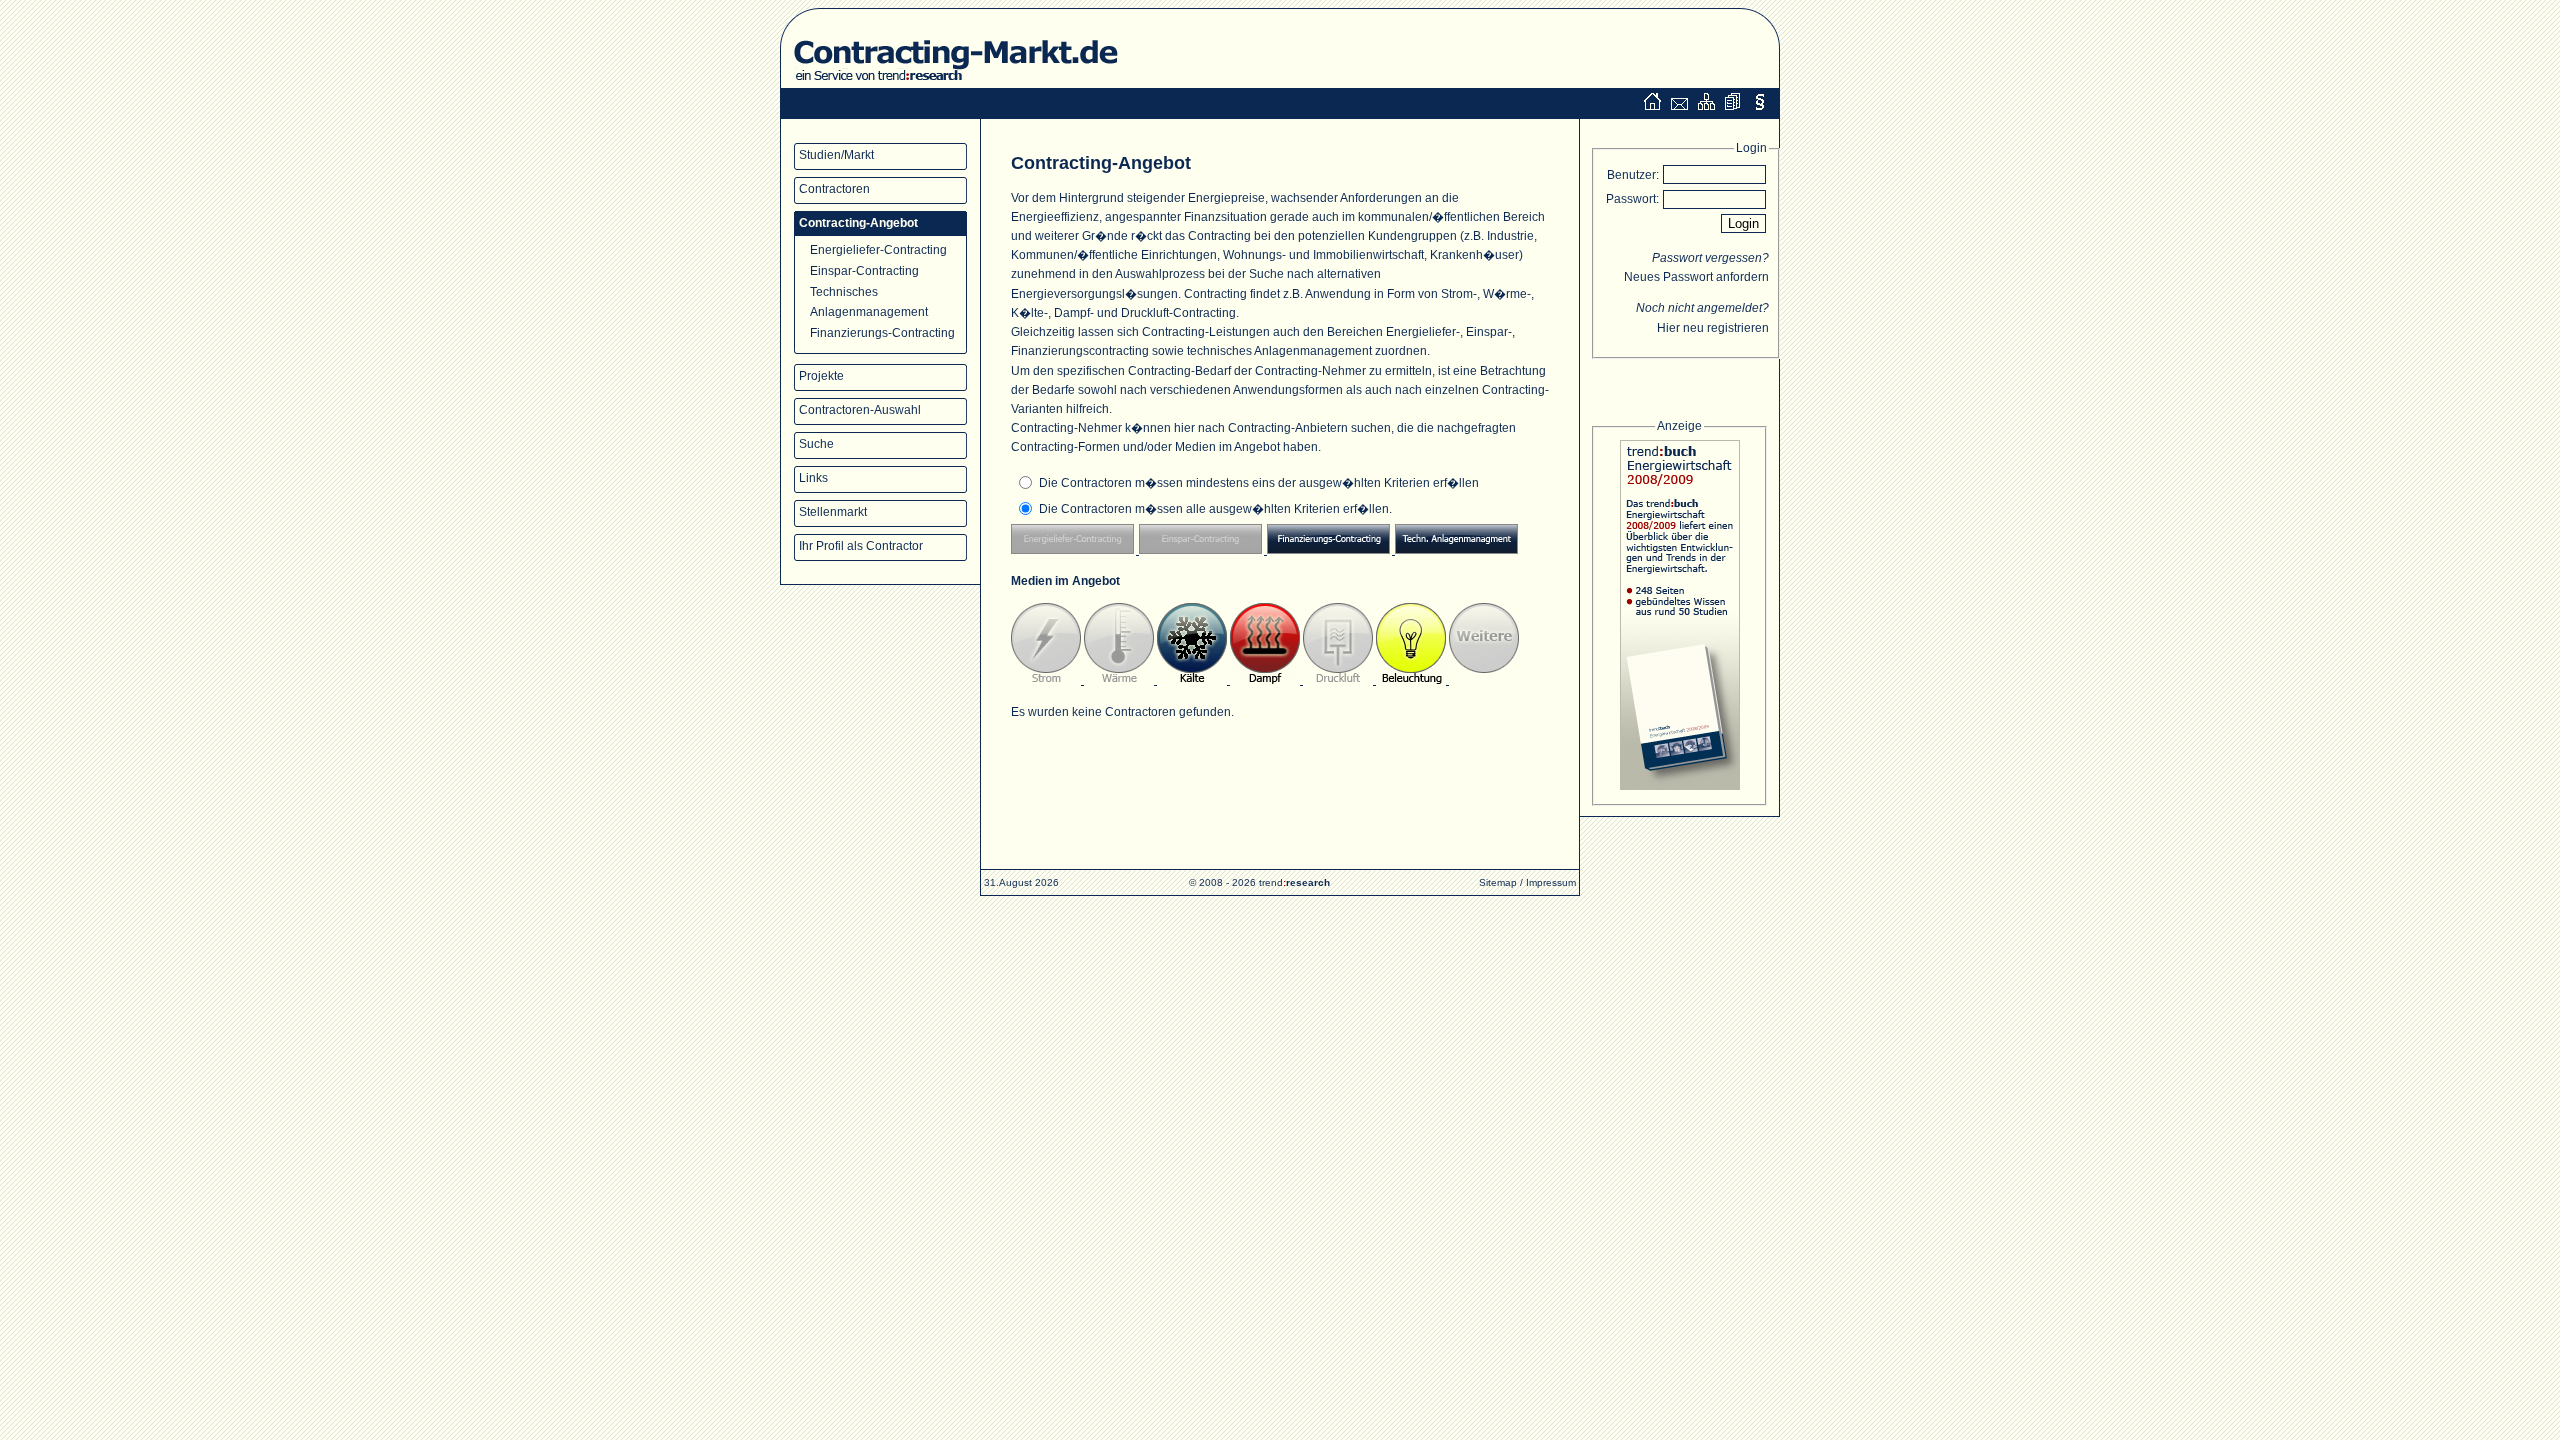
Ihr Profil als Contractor (861, 546)
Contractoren (834, 189)
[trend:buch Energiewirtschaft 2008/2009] (1679, 618)
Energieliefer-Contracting (878, 250)
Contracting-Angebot (858, 223)
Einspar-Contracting (864, 271)
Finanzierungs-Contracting (882, 333)
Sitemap (1498, 882)
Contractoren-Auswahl (860, 410)
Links (813, 478)
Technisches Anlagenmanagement (869, 301)
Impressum (1551, 882)
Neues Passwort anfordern (1696, 277)
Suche (816, 444)
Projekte (821, 376)
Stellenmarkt (833, 512)
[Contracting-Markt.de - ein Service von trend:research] (953, 84)
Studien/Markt (836, 155)
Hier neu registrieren (1713, 328)
